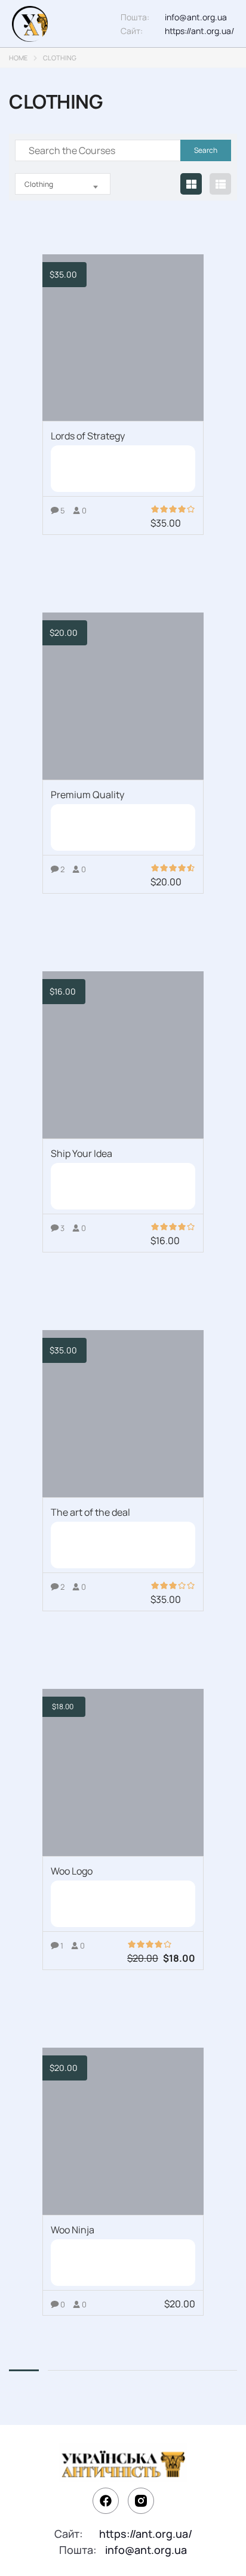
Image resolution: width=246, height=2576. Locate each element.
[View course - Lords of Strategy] (123, 338)
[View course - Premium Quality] (123, 696)
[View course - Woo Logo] (123, 1772)
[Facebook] (106, 2501)
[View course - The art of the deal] (123, 1414)
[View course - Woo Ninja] (123, 2131)
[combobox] (63, 184)
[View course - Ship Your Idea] (123, 1055)
